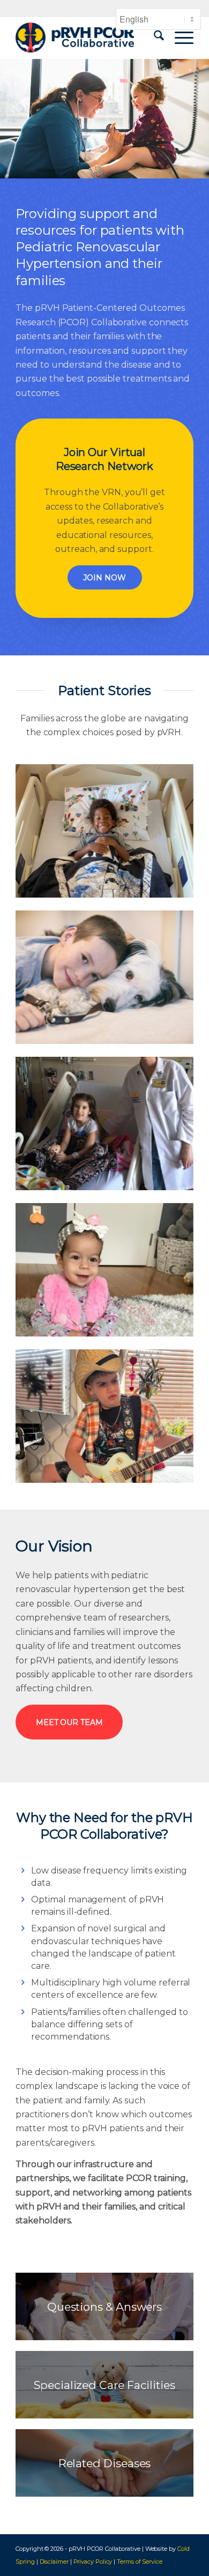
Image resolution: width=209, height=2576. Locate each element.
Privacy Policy (93, 2562)
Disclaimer (54, 2562)
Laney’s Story (104, 1123)
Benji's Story (104, 831)
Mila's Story (104, 1270)
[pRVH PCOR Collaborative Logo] (87, 38)
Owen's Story (104, 1416)
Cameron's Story (104, 977)
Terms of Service (140, 2562)
